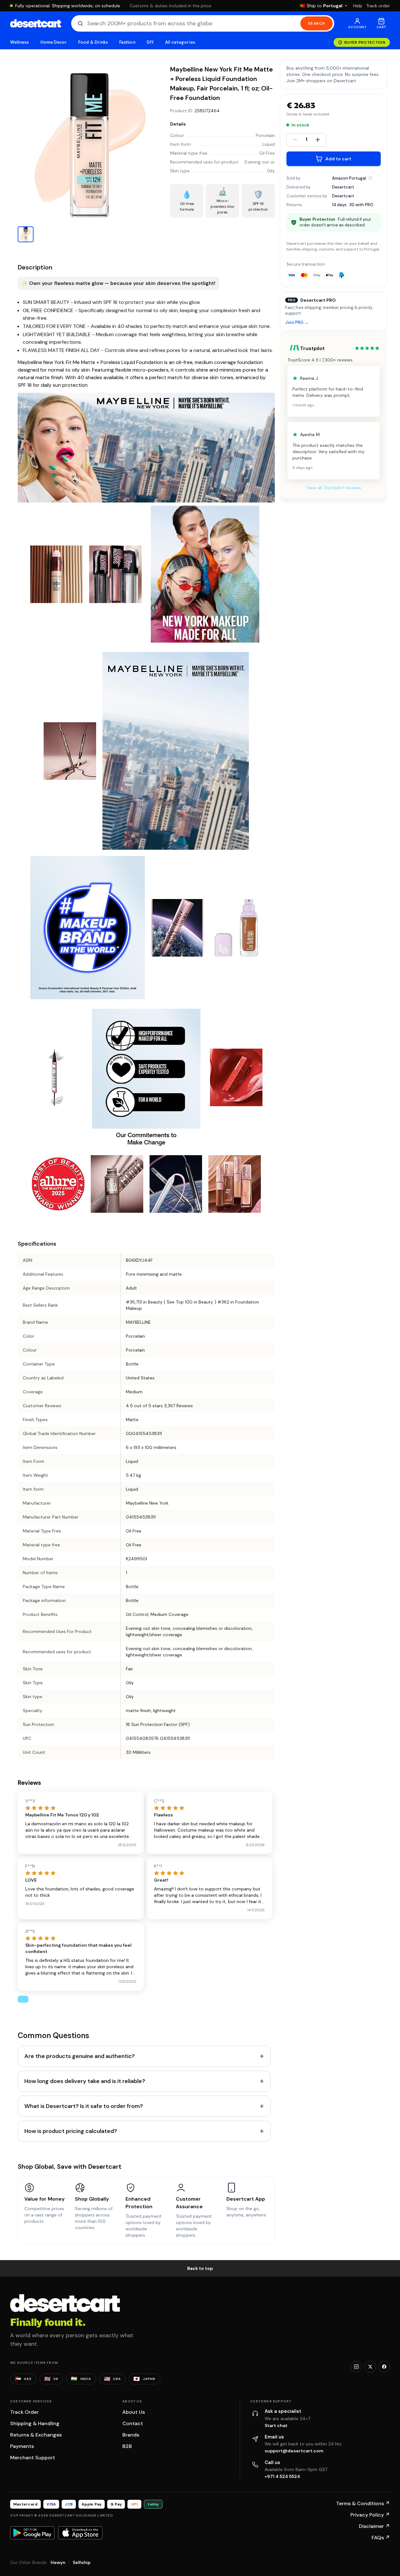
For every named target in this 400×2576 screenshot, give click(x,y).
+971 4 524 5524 (282, 2476)
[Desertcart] (36, 23)
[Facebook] (384, 2367)
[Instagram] (356, 2367)
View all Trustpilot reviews (334, 488)
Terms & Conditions (363, 2503)
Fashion (127, 42)
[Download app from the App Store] (80, 2533)
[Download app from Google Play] (32, 2533)
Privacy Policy (370, 2515)
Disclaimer (374, 2526)
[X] (370, 2367)
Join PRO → (297, 323)
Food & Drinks (93, 42)
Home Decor (54, 42)
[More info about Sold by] (370, 178)
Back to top (200, 2268)
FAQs (381, 2538)
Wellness (20, 42)
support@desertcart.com (294, 2451)
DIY (150, 42)
